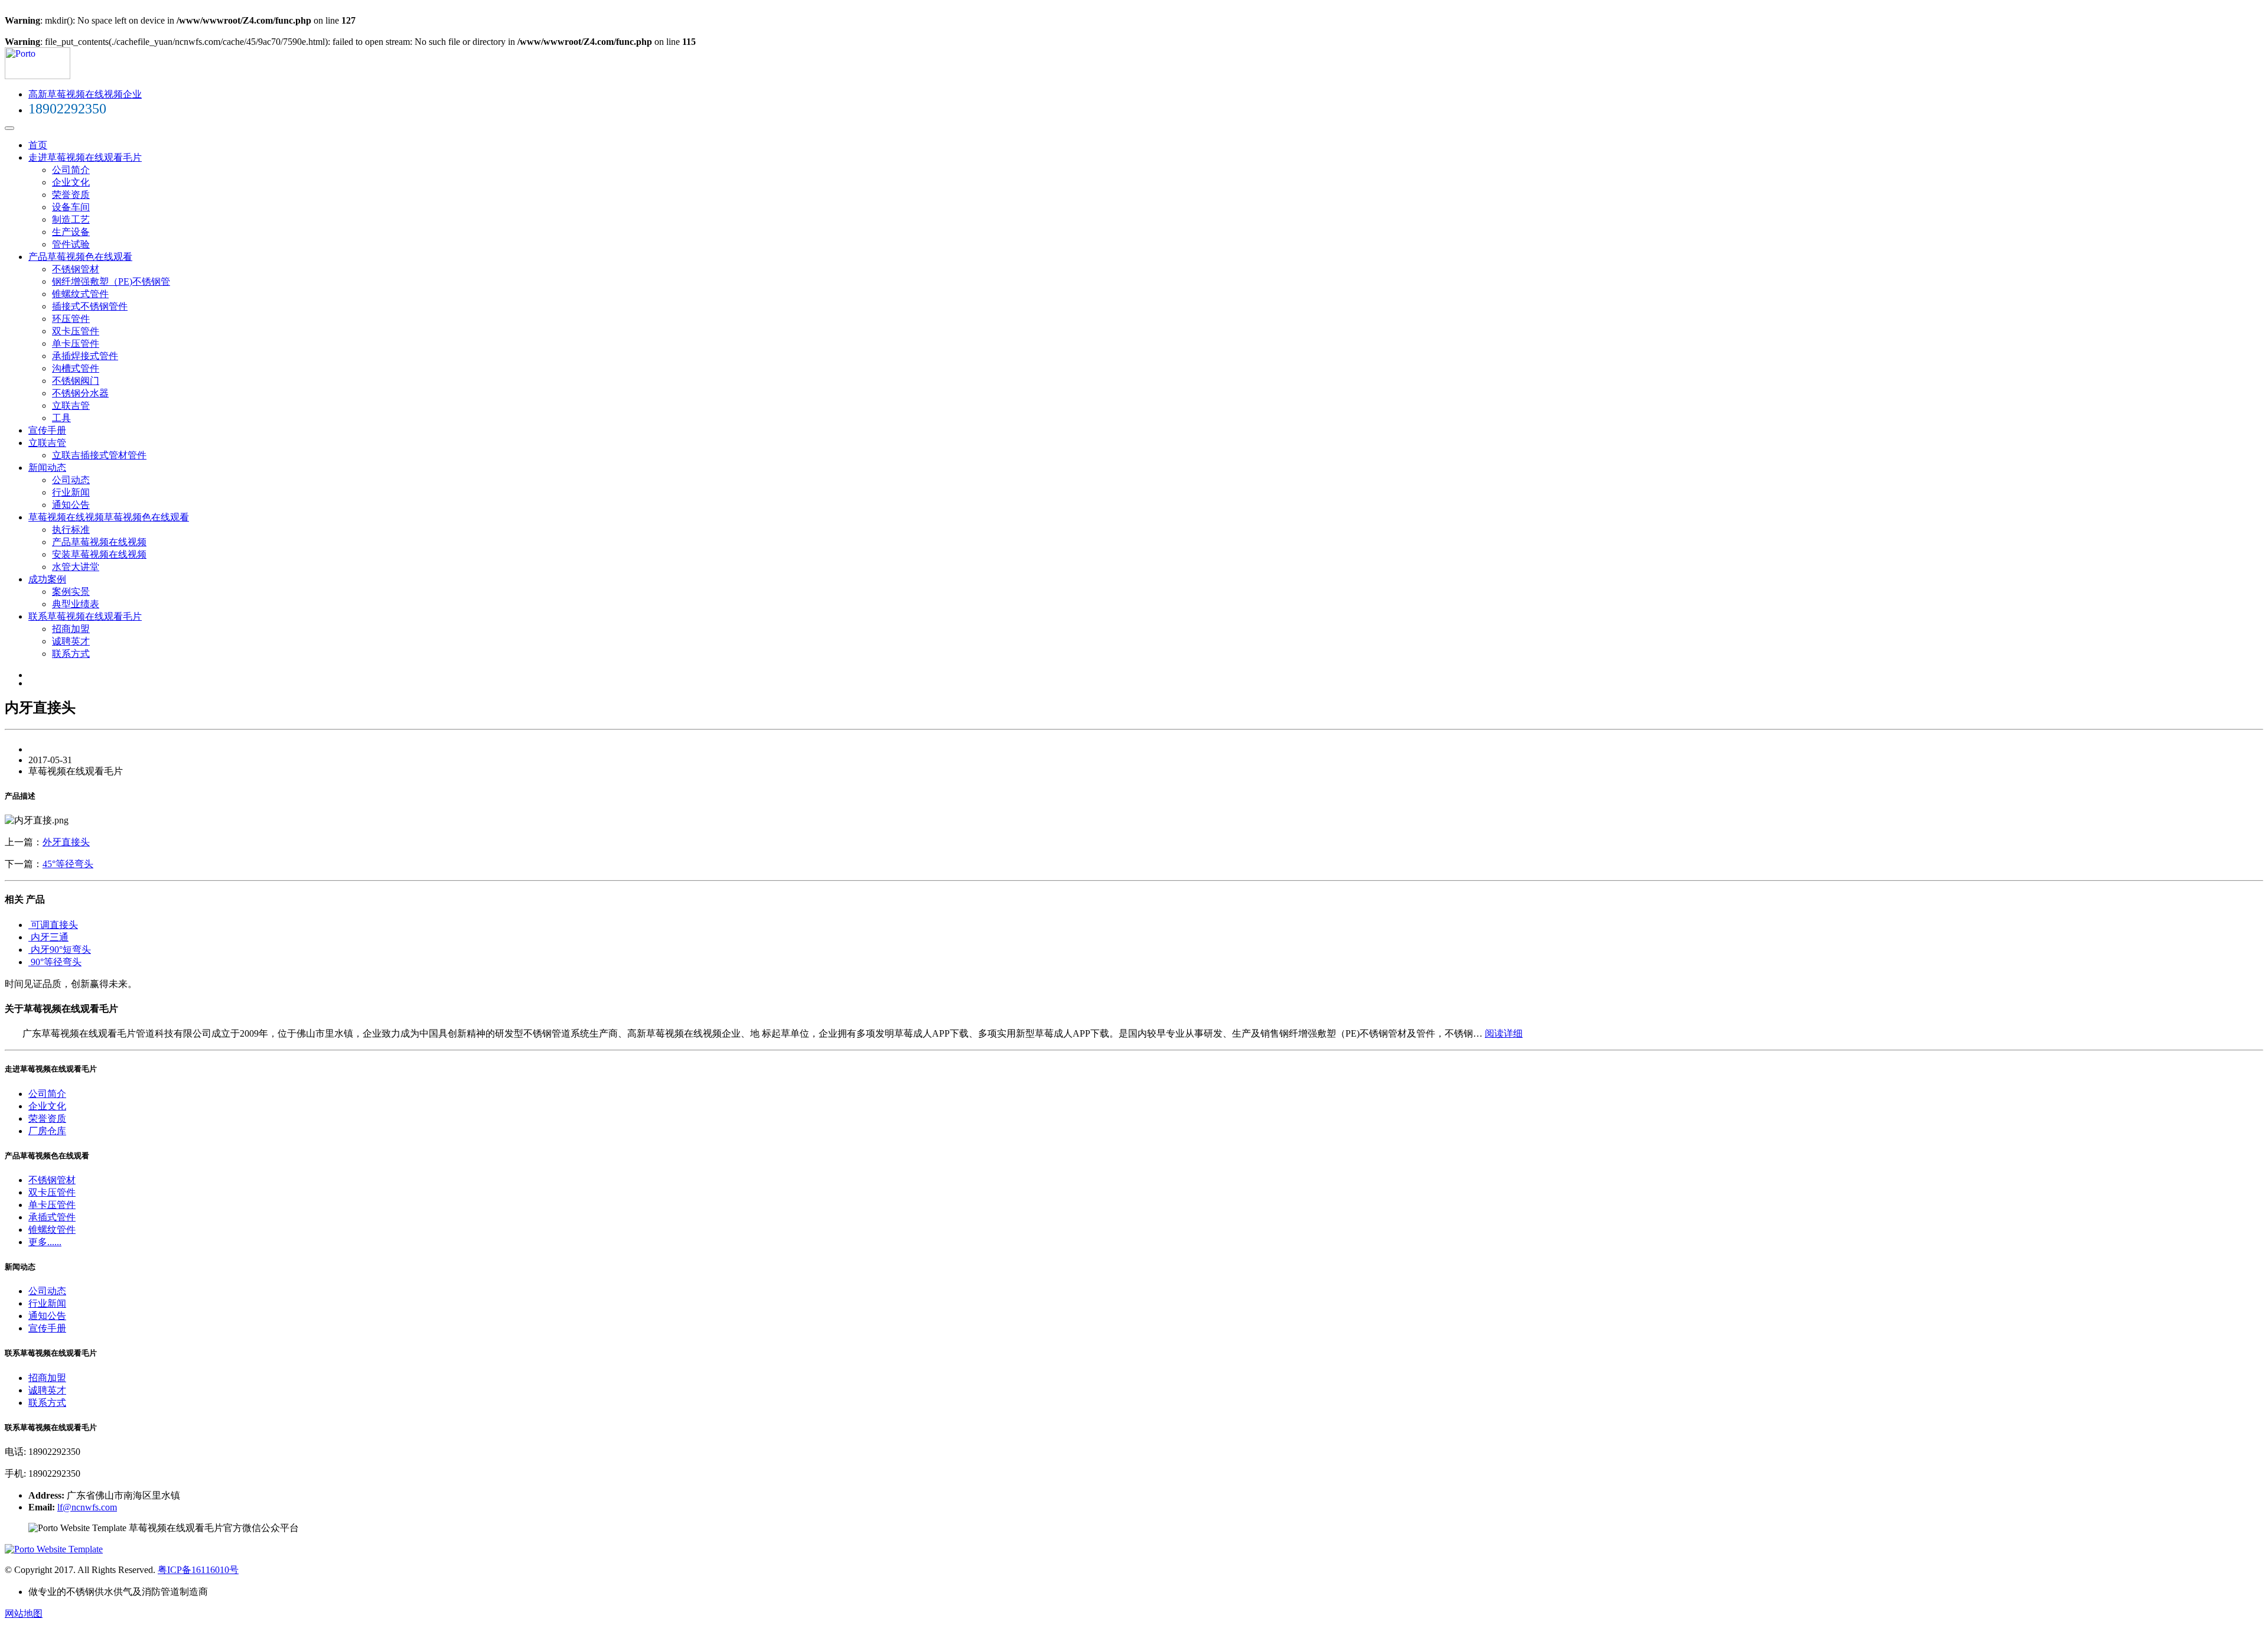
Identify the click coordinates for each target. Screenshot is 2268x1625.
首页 (38, 145)
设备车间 (71, 207)
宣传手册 (47, 430)
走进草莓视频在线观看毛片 (85, 157)
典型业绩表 (76, 604)
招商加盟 (71, 629)
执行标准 (71, 530)
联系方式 (71, 654)
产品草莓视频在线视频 (99, 542)
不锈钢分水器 (80, 393)
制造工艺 (71, 219)
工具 (61, 418)
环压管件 (71, 319)
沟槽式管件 (76, 368)
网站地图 (24, 1613)
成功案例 (47, 579)
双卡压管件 (76, 331)
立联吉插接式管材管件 (99, 455)
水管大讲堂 (76, 567)
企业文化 (71, 182)
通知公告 (71, 505)
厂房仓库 (47, 1131)
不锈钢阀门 (76, 381)
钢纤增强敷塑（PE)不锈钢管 (111, 281)
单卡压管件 (76, 343)
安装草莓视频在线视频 (99, 554)
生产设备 (71, 232)
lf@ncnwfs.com (87, 1507)
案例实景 (71, 592)
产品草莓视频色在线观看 (80, 257)
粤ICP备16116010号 (198, 1570)
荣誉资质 (71, 195)
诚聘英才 (71, 641)
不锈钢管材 (76, 269)
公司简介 (71, 170)
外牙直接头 (66, 842)
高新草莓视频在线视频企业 (85, 94)
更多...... (45, 1242)
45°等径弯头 (68, 864)
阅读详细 (1504, 1033)
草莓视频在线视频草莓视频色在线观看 (109, 517)
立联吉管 (71, 406)
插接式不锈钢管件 (90, 306)
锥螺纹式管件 (80, 294)
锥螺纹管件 (52, 1230)
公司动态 (71, 480)
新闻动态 (47, 468)
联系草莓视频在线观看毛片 (85, 616)
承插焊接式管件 (85, 356)
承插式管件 (52, 1217)
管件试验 (71, 244)
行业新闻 (71, 492)
